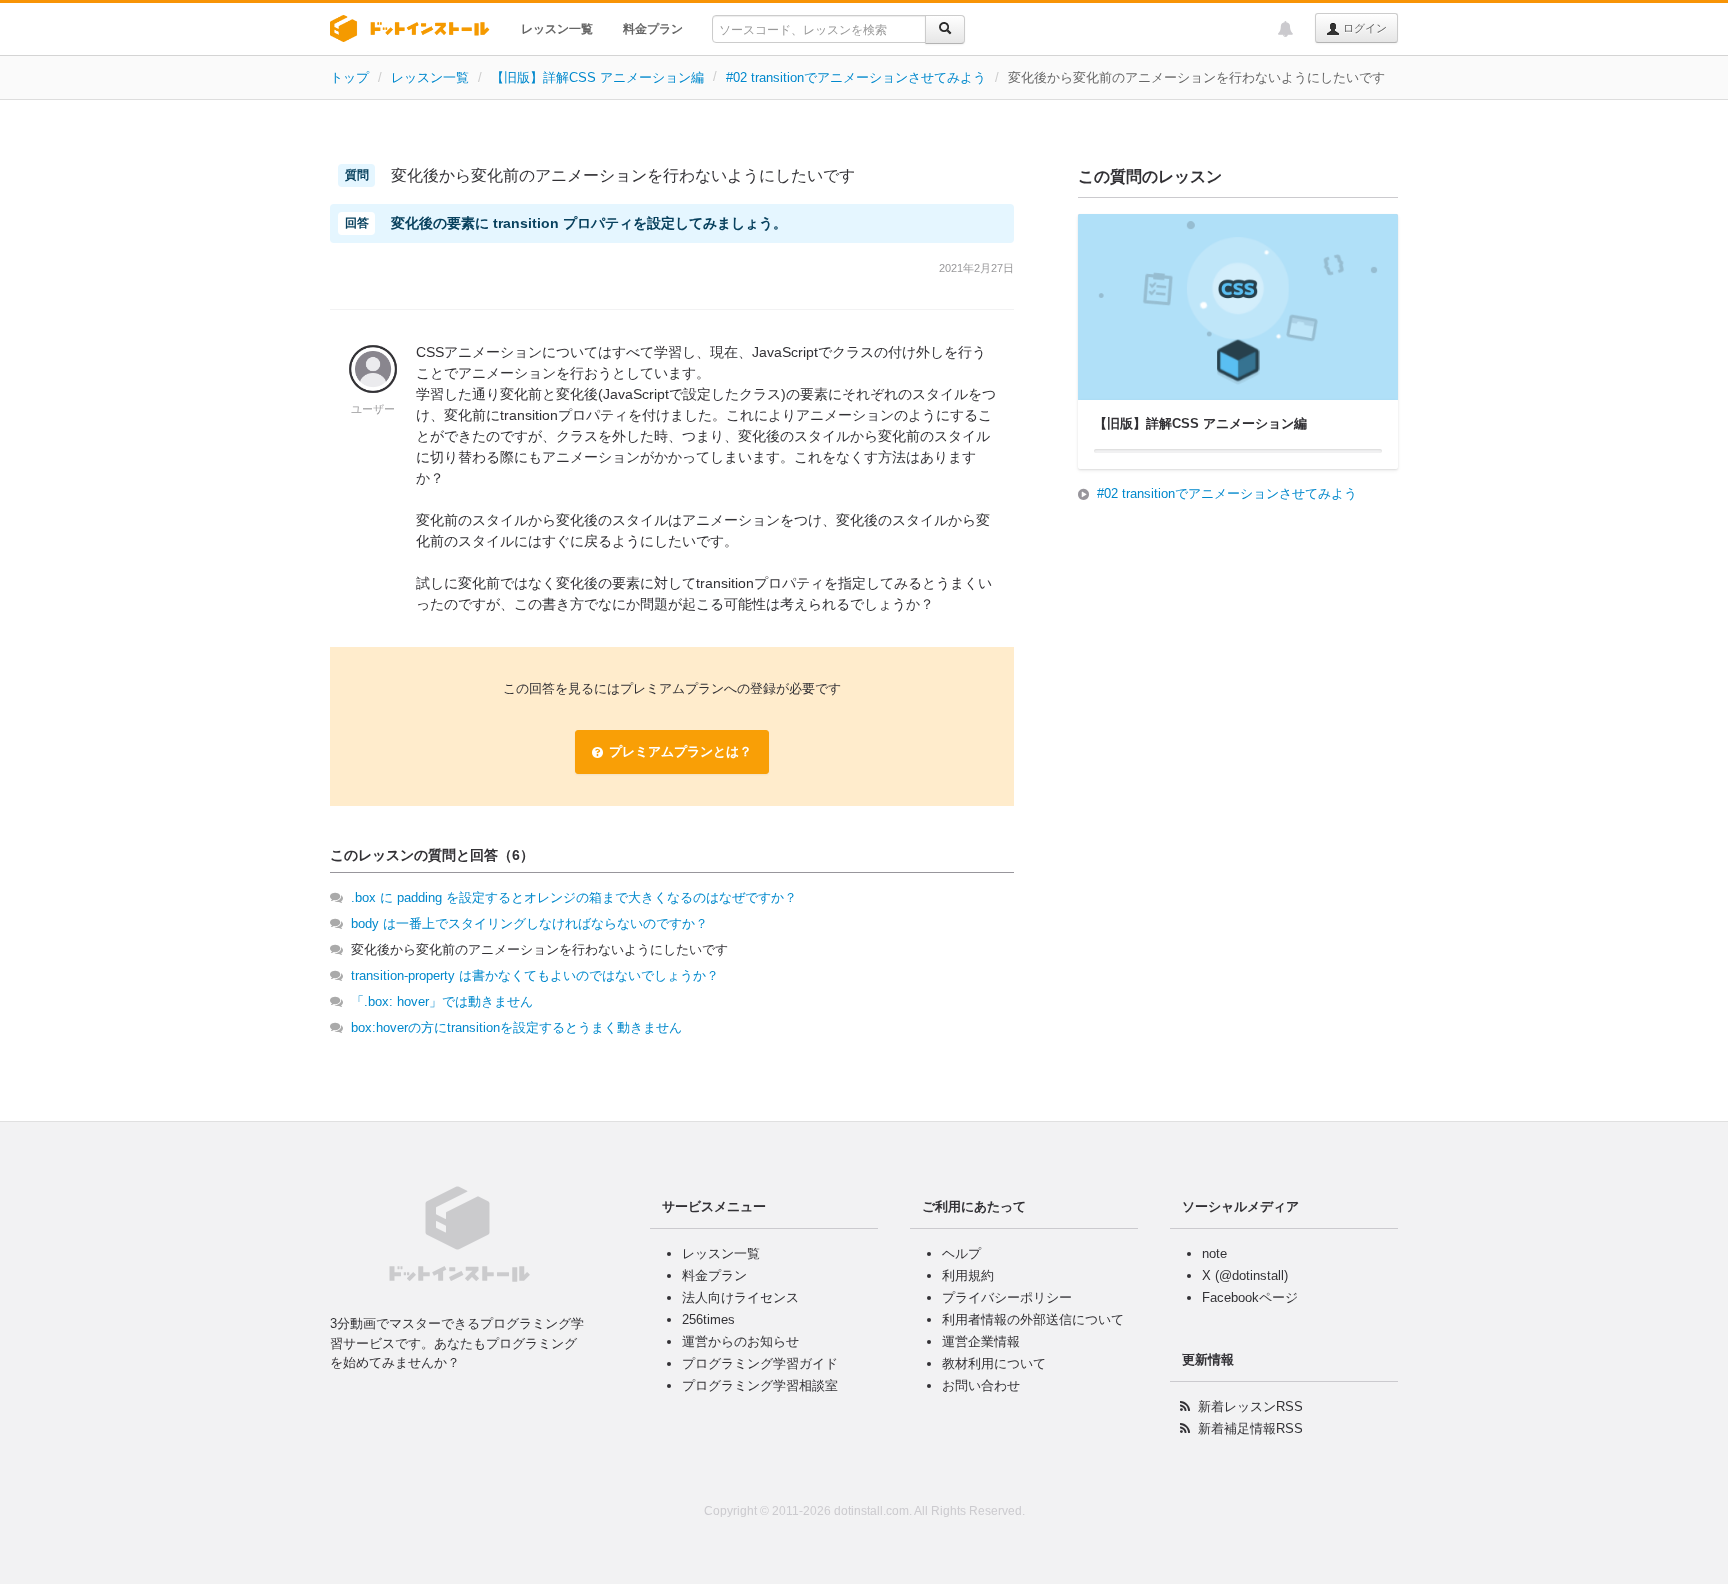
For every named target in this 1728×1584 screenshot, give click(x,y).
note (1214, 1253)
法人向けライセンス (740, 1297)
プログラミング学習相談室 (760, 1385)
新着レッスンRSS (1250, 1406)
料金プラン (653, 29)
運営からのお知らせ (740, 1341)
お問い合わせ (981, 1385)
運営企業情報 (981, 1341)
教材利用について (994, 1363)
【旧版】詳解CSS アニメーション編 (597, 77)
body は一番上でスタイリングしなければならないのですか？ (529, 923)
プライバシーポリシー (1007, 1297)
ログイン (1363, 28)
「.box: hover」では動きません (442, 1001)
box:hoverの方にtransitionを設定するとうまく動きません (516, 1027)
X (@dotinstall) (1245, 1275)
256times (708, 1319)
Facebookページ (1250, 1297)
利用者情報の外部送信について (1033, 1319)
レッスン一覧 (557, 29)
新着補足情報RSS (1250, 1428)
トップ (349, 77)
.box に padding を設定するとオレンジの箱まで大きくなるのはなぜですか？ (574, 897)
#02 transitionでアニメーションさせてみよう (856, 77)
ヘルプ (961, 1253)
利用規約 (968, 1275)
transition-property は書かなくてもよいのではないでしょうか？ (535, 975)
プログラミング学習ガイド (760, 1363)
